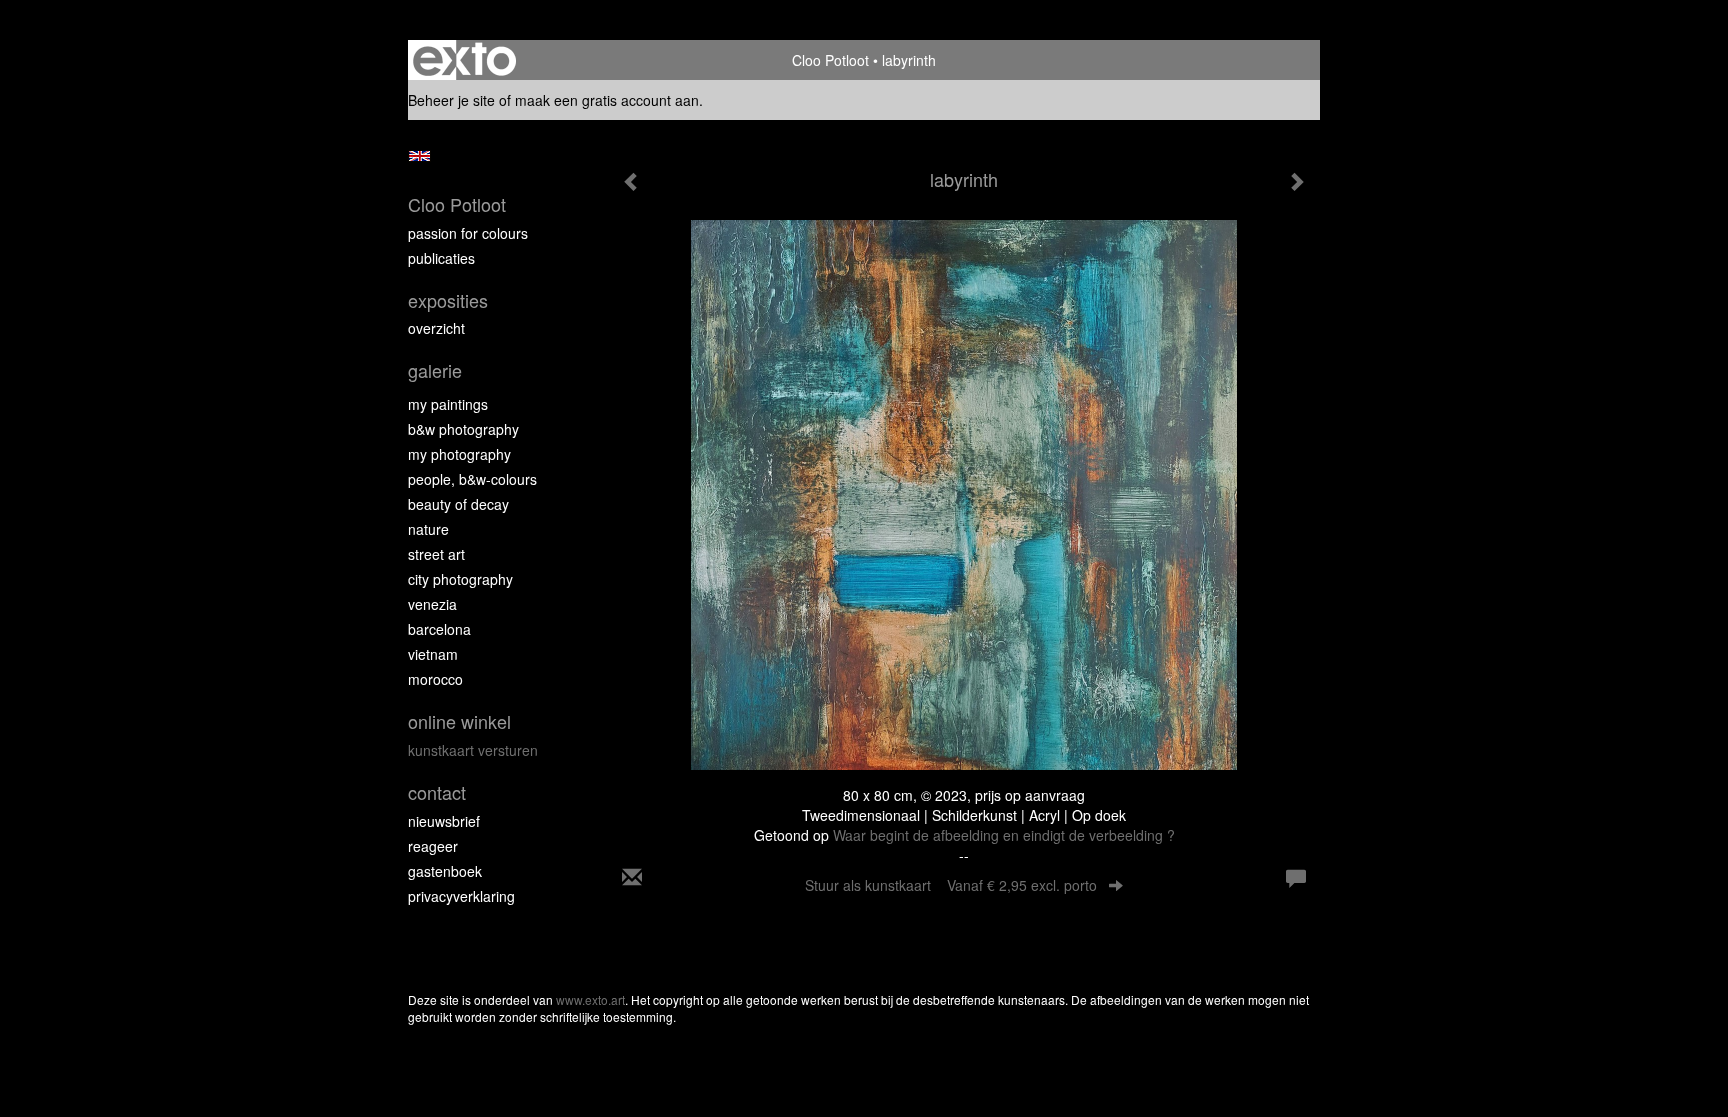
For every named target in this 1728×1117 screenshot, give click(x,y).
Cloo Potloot (830, 60)
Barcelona (439, 629)
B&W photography (463, 429)
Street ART (436, 554)
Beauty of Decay (458, 504)
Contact (437, 792)
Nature (428, 529)
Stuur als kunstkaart (951, 885)
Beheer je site (451, 100)
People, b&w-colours (472, 479)
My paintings (448, 404)
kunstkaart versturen (473, 750)
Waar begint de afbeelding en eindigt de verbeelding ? (1004, 835)
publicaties (441, 258)
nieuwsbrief (444, 821)
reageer (433, 846)
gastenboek (445, 871)
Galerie (435, 370)
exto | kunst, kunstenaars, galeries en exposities (464, 60)
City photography (460, 579)
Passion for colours (468, 233)
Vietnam (433, 654)
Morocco (435, 679)
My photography (459, 454)
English (419, 156)
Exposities (448, 300)
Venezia (432, 604)
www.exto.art (590, 999)
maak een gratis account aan (607, 100)
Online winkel (459, 721)
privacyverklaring (461, 896)
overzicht (436, 328)
